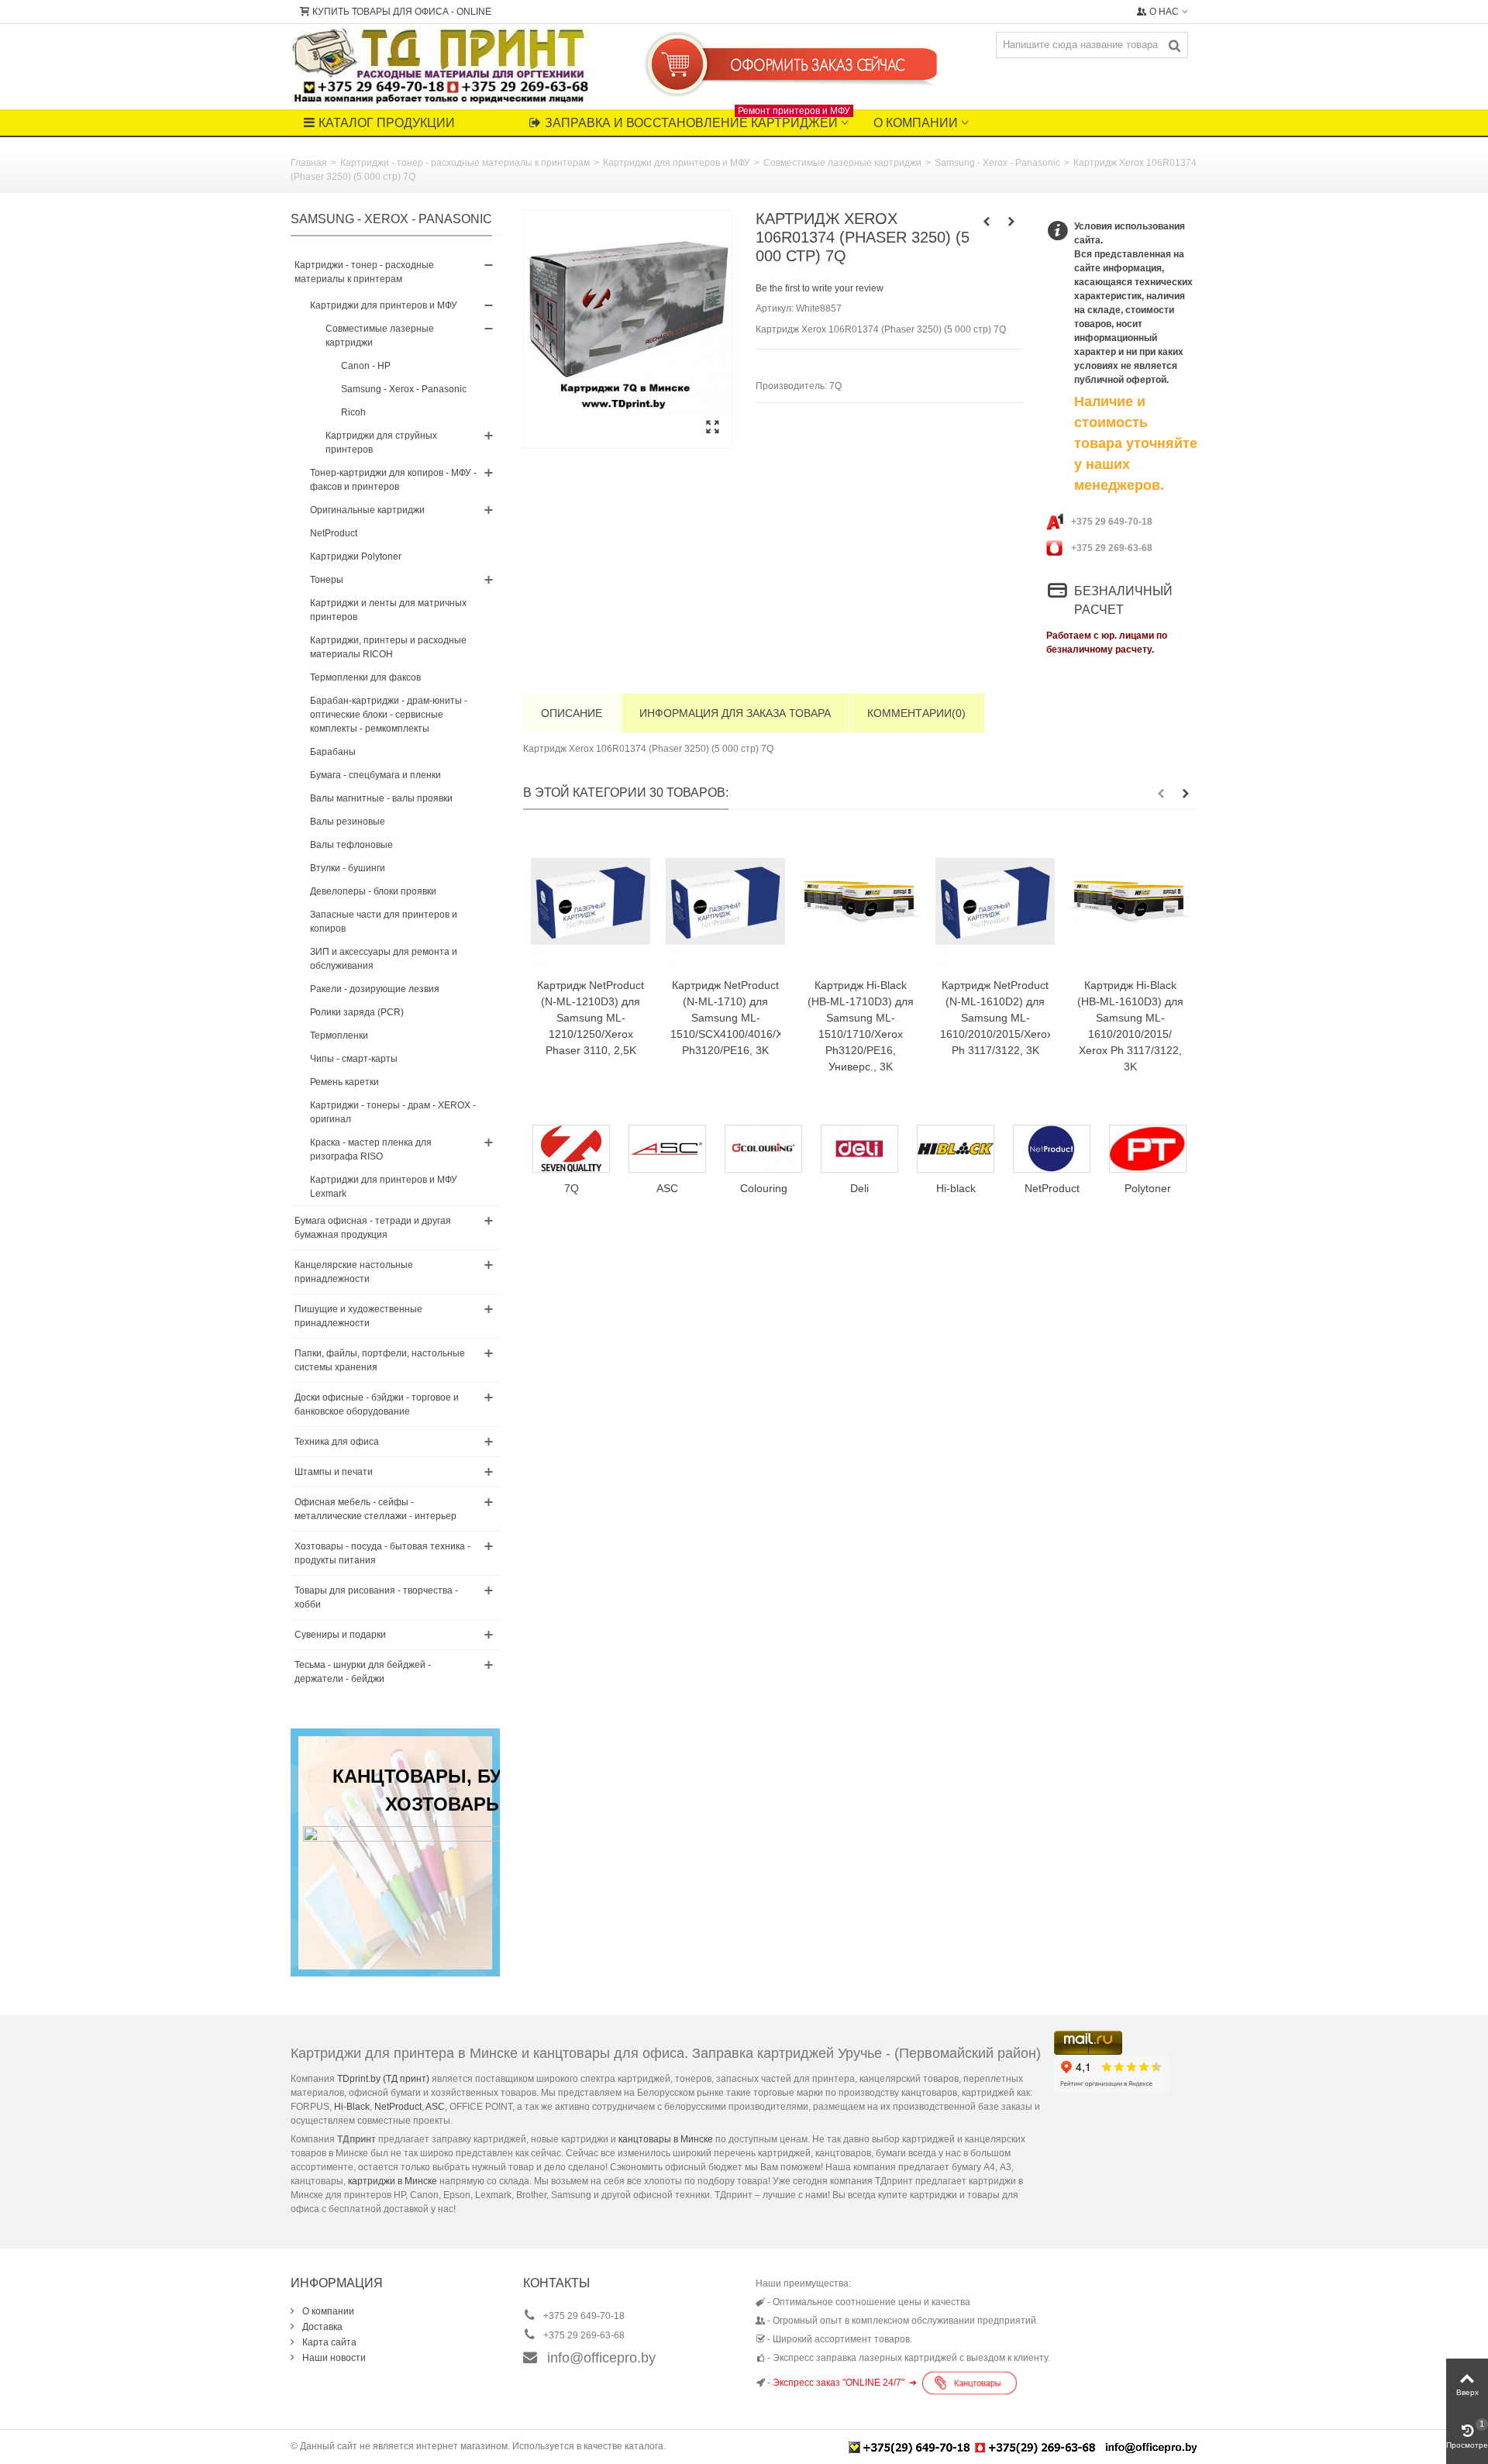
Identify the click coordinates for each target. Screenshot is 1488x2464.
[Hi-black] (860, 1149)
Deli (764, 1188)
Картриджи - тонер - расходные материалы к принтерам (465, 163)
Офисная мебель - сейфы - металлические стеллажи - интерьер (375, 1509)
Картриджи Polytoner (356, 557)
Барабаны (333, 752)
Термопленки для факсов (365, 677)
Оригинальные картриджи (367, 510)
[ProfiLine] (1149, 1149)
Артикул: (775, 308)
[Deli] (764, 1149)
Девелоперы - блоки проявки (373, 891)
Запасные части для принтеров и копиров (384, 922)
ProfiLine (1149, 1188)
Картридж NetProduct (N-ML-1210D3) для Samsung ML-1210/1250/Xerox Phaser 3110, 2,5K (591, 1018)
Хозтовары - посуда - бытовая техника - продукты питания (382, 1553)
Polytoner (1052, 1188)
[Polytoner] (1052, 1149)
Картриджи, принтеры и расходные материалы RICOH (388, 647)
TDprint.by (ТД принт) (383, 2079)
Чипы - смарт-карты (354, 1059)
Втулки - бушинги (348, 868)
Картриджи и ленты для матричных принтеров (388, 610)
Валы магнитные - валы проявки (381, 798)
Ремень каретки (344, 1082)
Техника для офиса (337, 1442)
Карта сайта (328, 2342)
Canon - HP (366, 366)
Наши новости (333, 2358)
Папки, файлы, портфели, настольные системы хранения (380, 1360)
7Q (835, 386)
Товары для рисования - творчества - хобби (376, 1597)
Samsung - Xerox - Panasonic (997, 163)
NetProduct (334, 533)
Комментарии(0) (916, 713)
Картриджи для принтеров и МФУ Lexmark (384, 1187)
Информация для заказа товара (735, 713)
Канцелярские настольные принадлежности (354, 1272)
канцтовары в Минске (666, 2139)
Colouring (668, 1188)
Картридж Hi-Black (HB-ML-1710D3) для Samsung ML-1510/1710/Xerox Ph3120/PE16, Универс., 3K (861, 1026)
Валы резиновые (348, 822)
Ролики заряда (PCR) (357, 1012)
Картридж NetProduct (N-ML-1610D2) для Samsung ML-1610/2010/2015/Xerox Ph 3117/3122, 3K (995, 1018)
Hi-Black (352, 2107)
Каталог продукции (387, 123)
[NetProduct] (956, 1149)
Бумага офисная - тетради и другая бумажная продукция (373, 1228)
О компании (916, 123)
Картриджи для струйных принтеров (381, 443)
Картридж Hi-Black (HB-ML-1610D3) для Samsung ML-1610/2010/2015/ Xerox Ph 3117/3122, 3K (1130, 1026)
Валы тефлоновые (351, 845)
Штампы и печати (334, 1472)
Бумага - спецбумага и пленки (375, 775)
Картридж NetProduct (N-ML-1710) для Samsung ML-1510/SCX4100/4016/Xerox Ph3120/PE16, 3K (725, 1018)
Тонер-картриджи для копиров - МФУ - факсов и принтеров (393, 480)
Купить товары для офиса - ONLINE (402, 12)
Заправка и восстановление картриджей (697, 119)
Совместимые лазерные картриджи (842, 163)
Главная (309, 163)
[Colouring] (668, 1149)
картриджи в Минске (393, 2181)
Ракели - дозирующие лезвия (375, 989)
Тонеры (327, 580)
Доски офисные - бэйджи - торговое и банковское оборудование (377, 1404)
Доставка (321, 2327)
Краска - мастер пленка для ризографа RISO (371, 1149)
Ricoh (353, 412)
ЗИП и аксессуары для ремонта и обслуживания (384, 959)
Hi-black (860, 1188)
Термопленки (339, 1036)
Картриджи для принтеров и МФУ (677, 163)
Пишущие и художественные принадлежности (358, 1316)
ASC (435, 2107)
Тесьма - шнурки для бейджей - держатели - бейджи (363, 1672)
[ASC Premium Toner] (572, 1149)
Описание (572, 713)
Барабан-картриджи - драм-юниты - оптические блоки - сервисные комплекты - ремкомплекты (389, 715)
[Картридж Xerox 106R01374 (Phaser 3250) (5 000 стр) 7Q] (628, 329)
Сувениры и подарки (340, 1635)
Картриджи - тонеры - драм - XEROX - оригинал (393, 1112)
